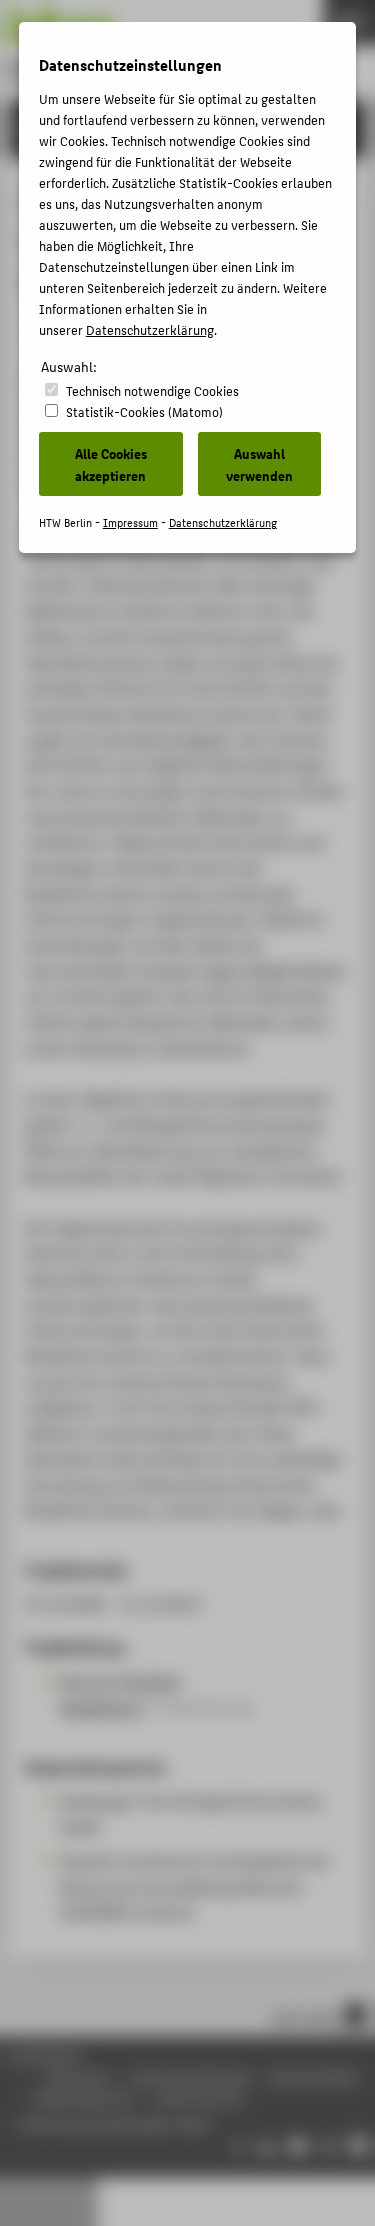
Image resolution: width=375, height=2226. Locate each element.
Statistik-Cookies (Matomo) (144, 411)
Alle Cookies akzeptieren (111, 464)
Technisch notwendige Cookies (152, 390)
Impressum (130, 522)
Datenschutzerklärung (150, 329)
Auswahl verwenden (259, 464)
